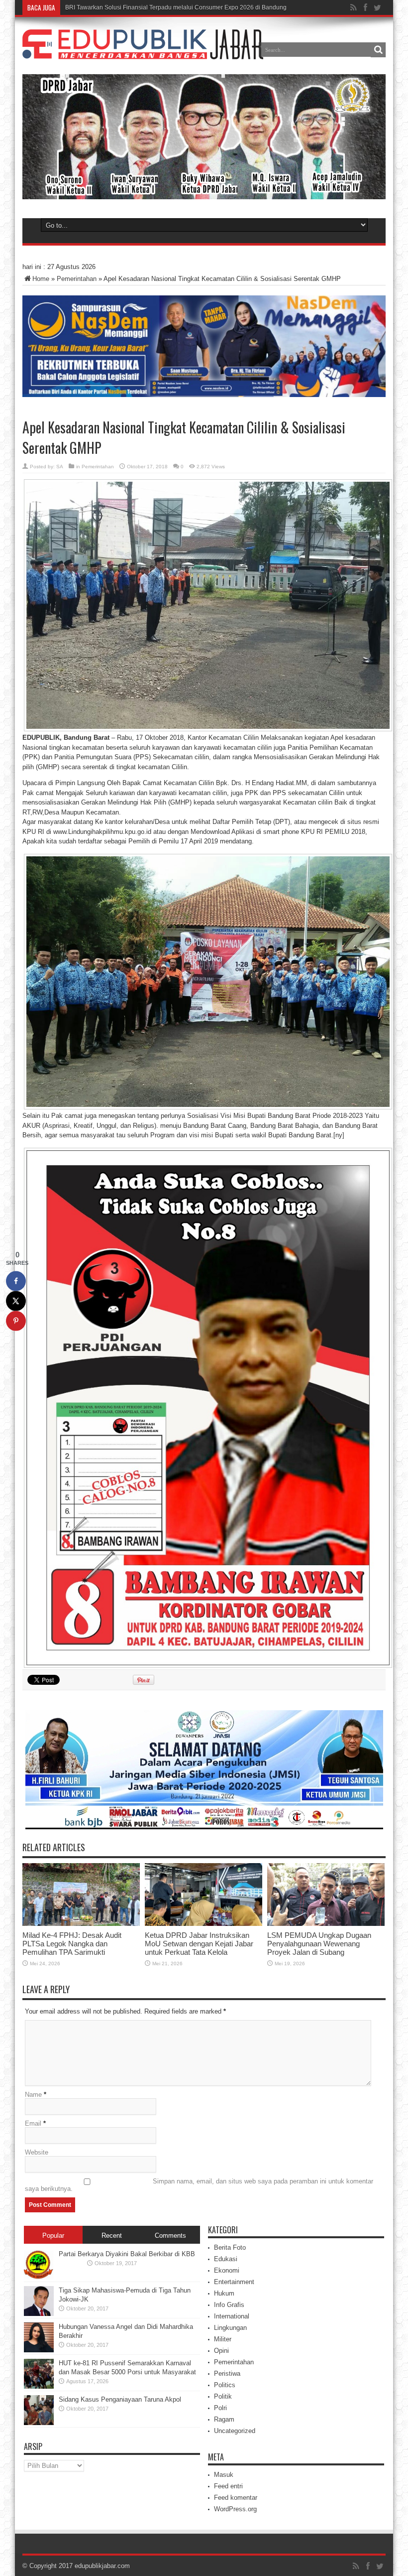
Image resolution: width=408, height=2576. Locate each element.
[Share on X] (16, 1301)
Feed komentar (236, 2498)
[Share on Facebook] (16, 1281)
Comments (170, 2236)
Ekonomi (227, 2270)
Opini (221, 2351)
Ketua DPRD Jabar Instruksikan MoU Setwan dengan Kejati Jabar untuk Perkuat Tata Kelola (199, 1944)
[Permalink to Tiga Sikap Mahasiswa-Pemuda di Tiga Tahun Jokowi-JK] (39, 2314)
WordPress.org (235, 2509)
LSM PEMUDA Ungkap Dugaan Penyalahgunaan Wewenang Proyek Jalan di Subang (319, 1944)
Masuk (224, 2475)
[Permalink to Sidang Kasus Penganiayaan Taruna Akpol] (39, 2423)
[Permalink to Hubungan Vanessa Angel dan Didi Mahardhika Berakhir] (39, 2350)
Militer (223, 2339)
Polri (220, 2408)
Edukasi (226, 2259)
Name (33, 2095)
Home (41, 279)
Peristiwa (227, 2373)
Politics (225, 2385)
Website (37, 2152)
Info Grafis (229, 2305)
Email (33, 2123)
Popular (53, 2236)
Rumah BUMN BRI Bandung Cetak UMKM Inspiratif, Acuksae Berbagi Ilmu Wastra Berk (183, 7)
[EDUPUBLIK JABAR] (143, 52)
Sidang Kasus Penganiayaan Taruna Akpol (120, 2399)
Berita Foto (230, 2247)
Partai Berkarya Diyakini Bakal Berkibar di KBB (127, 2254)
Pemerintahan (77, 279)
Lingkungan (230, 2328)
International (232, 2316)
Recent (112, 2236)
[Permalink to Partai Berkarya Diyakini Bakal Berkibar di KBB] (39, 2277)
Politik (223, 2396)
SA (60, 467)
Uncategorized (235, 2431)
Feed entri (228, 2486)
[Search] (378, 50)
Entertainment (234, 2282)
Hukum (224, 2293)
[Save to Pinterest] (16, 1321)
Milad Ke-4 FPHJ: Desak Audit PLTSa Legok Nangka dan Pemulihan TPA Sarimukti (72, 1944)
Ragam (224, 2419)
